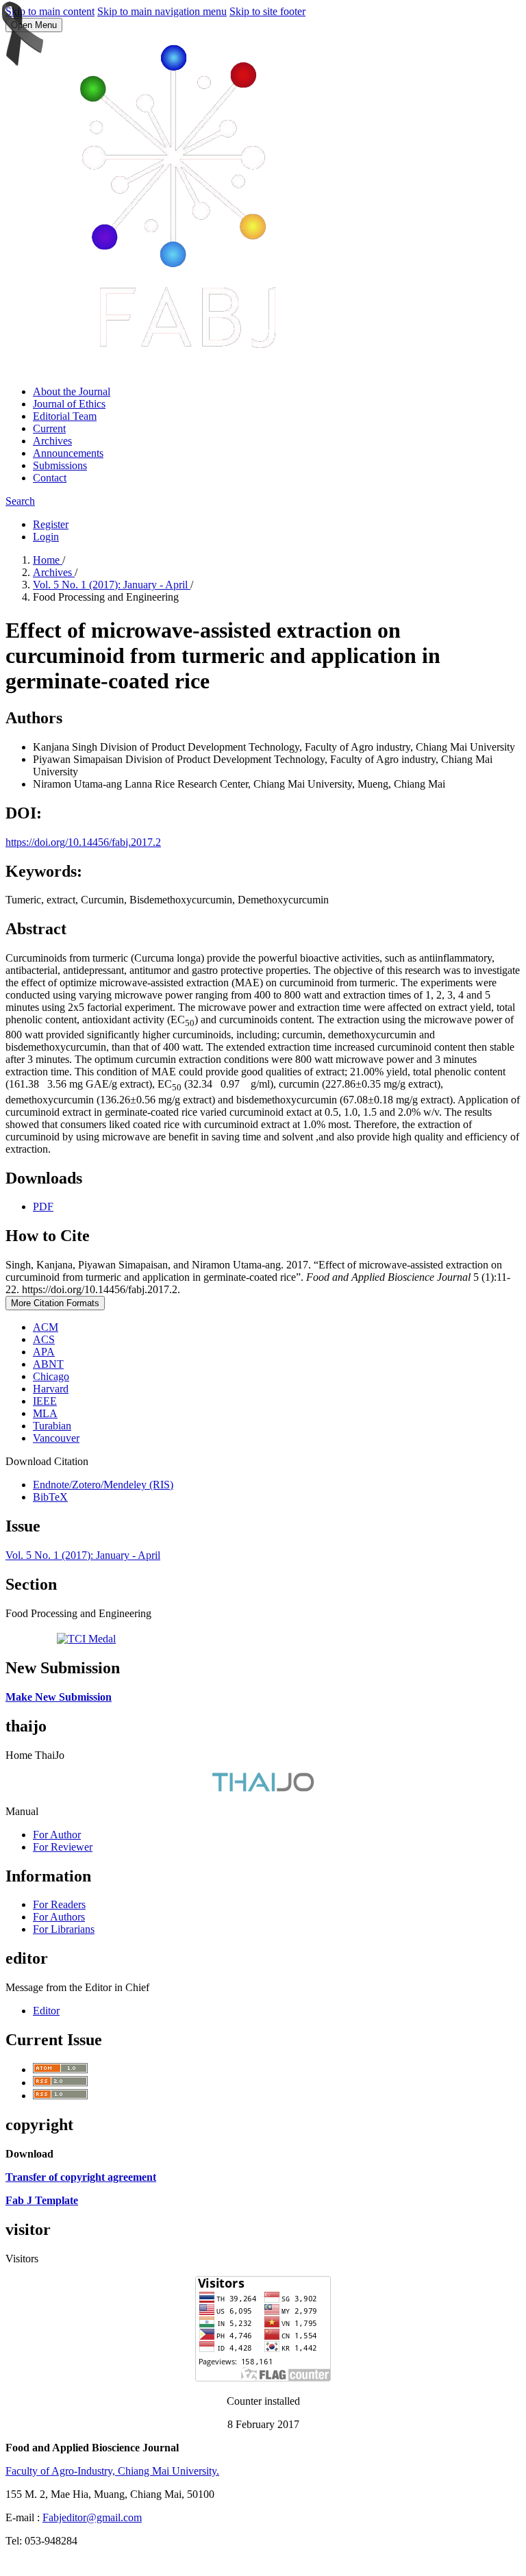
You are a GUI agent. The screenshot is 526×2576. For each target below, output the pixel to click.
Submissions (60, 465)
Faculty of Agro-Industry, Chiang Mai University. (112, 2471)
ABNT (48, 1364)
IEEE (45, 1401)
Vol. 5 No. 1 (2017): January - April (112, 585)
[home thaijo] (263, 1788)
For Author (57, 1835)
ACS (44, 1339)
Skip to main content (50, 11)
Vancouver (56, 1438)
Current (49, 428)
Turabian (52, 1426)
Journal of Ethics (69, 404)
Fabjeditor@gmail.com (92, 2517)
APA (44, 1352)
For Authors (59, 1917)
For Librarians (64, 1929)
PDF (43, 1206)
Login (46, 537)
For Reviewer (63, 1847)
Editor (46, 2011)
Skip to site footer (267, 11)
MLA (45, 1413)
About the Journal (72, 391)
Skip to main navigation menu (162, 11)
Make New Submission (59, 1697)
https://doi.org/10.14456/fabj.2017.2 (83, 842)
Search (20, 501)
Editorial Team (65, 416)
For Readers (59, 1904)
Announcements (68, 453)
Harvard (51, 1389)
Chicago (51, 1376)
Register (51, 524)
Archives (52, 441)
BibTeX (50, 1497)
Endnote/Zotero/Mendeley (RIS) (103, 1485)
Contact (50, 478)
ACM (46, 1327)
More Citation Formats (55, 1303)
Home (48, 560)
